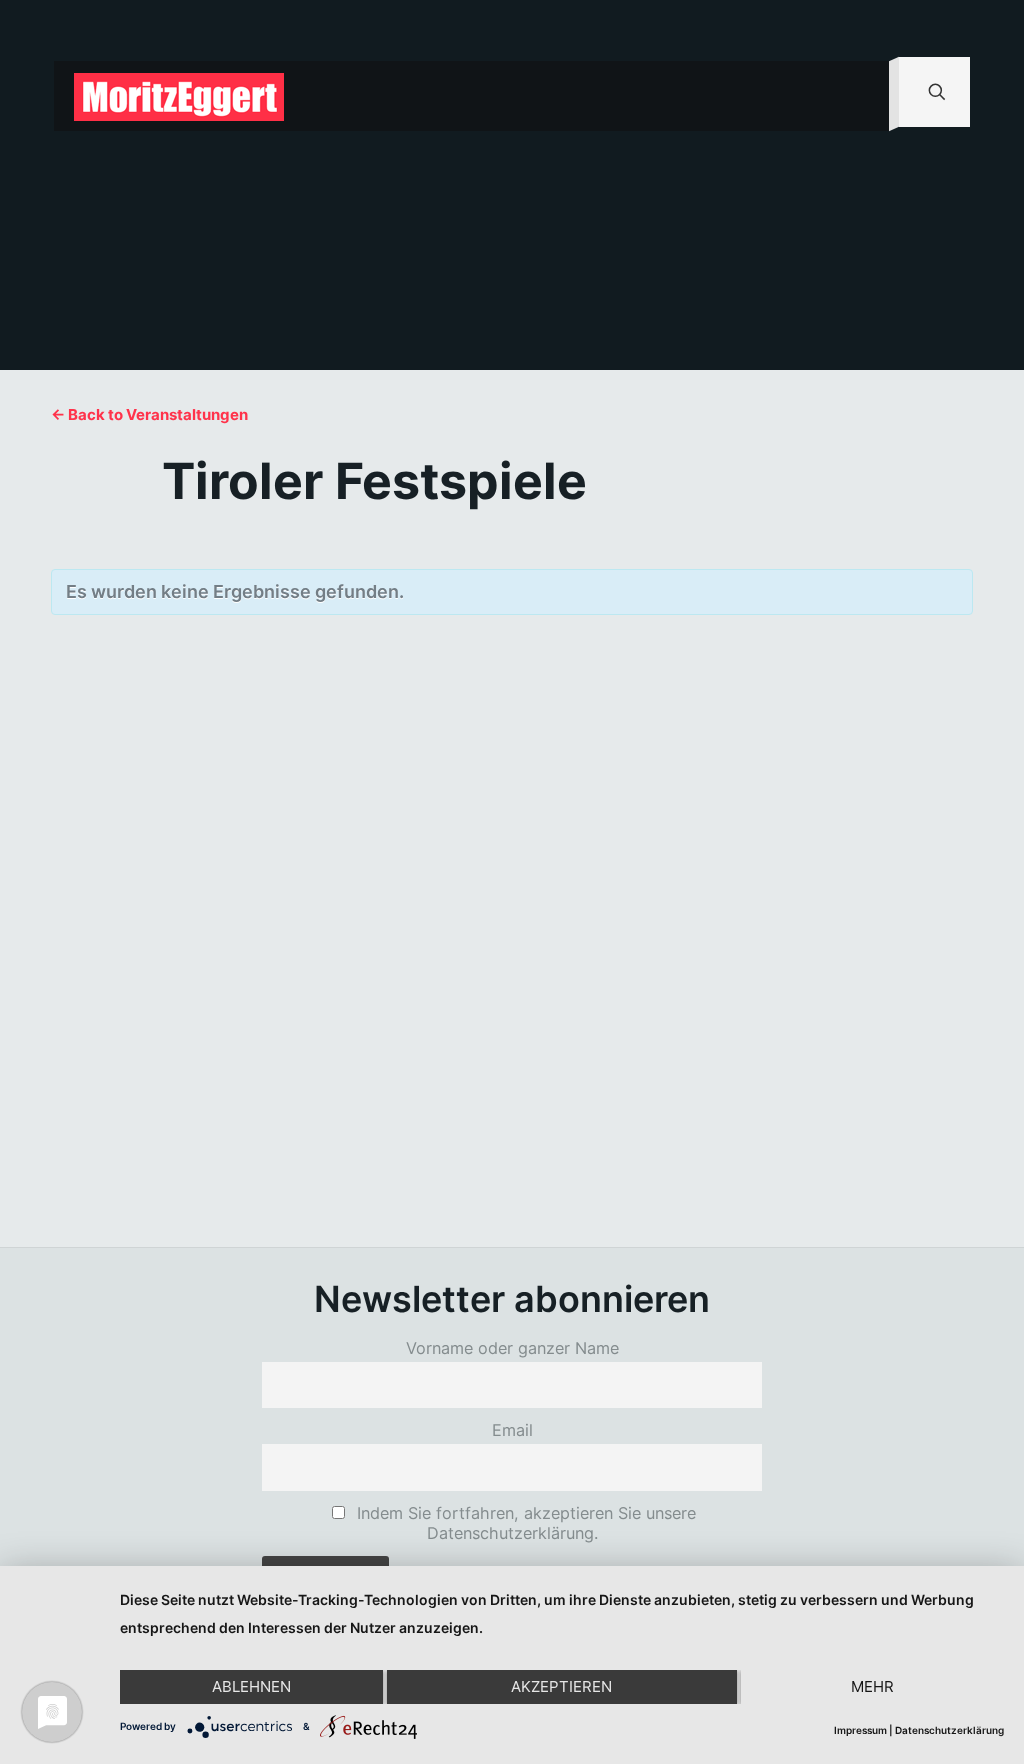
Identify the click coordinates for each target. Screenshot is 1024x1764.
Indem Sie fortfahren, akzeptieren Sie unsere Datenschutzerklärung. (524, 1523)
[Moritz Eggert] (179, 96)
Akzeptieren (561, 1686)
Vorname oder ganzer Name (512, 1348)
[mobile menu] (857, 96)
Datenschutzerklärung (949, 1730)
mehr (872, 1686)
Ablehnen (251, 1686)
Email (512, 1430)
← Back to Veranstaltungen (149, 414)
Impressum (860, 1730)
